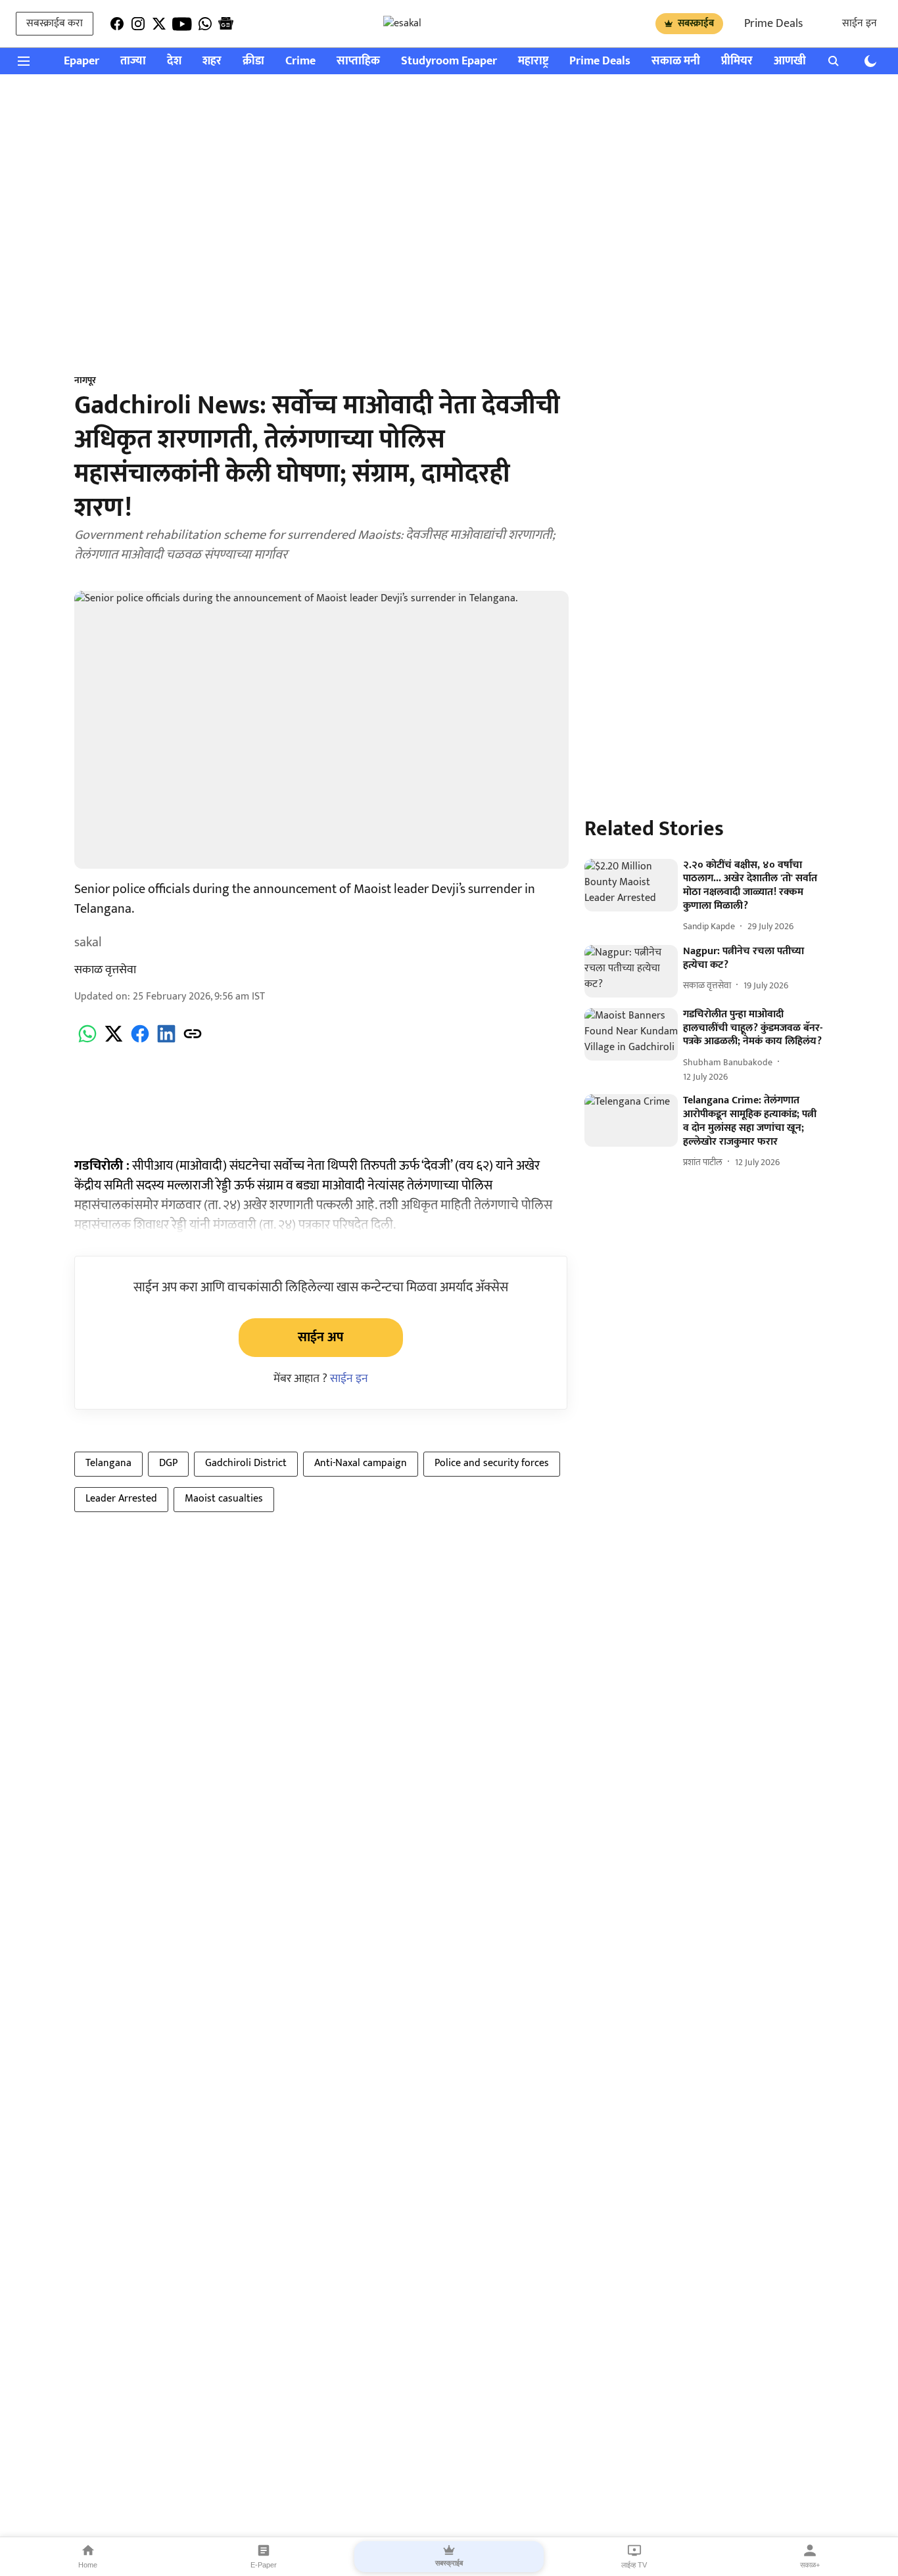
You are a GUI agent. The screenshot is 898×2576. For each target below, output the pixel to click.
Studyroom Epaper (449, 61)
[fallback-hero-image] (631, 885)
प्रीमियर (737, 61)
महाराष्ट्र (533, 61)
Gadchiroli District (246, 1463)
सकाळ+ (810, 2565)
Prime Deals (773, 24)
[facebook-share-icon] (140, 1041)
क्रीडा (253, 61)
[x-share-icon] (114, 1041)
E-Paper (264, 2565)
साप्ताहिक (358, 61)
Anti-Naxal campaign (361, 1463)
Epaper (82, 61)
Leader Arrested (121, 1499)
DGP (168, 1463)
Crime (300, 61)
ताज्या (133, 61)
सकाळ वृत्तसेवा (105, 970)
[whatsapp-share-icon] (87, 1041)
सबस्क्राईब (696, 23)
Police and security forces (492, 1463)
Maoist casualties (224, 1499)
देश (174, 61)
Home (88, 2565)
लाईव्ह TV (634, 2565)
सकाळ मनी (676, 61)
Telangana (108, 1463)
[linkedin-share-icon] (166, 1041)
